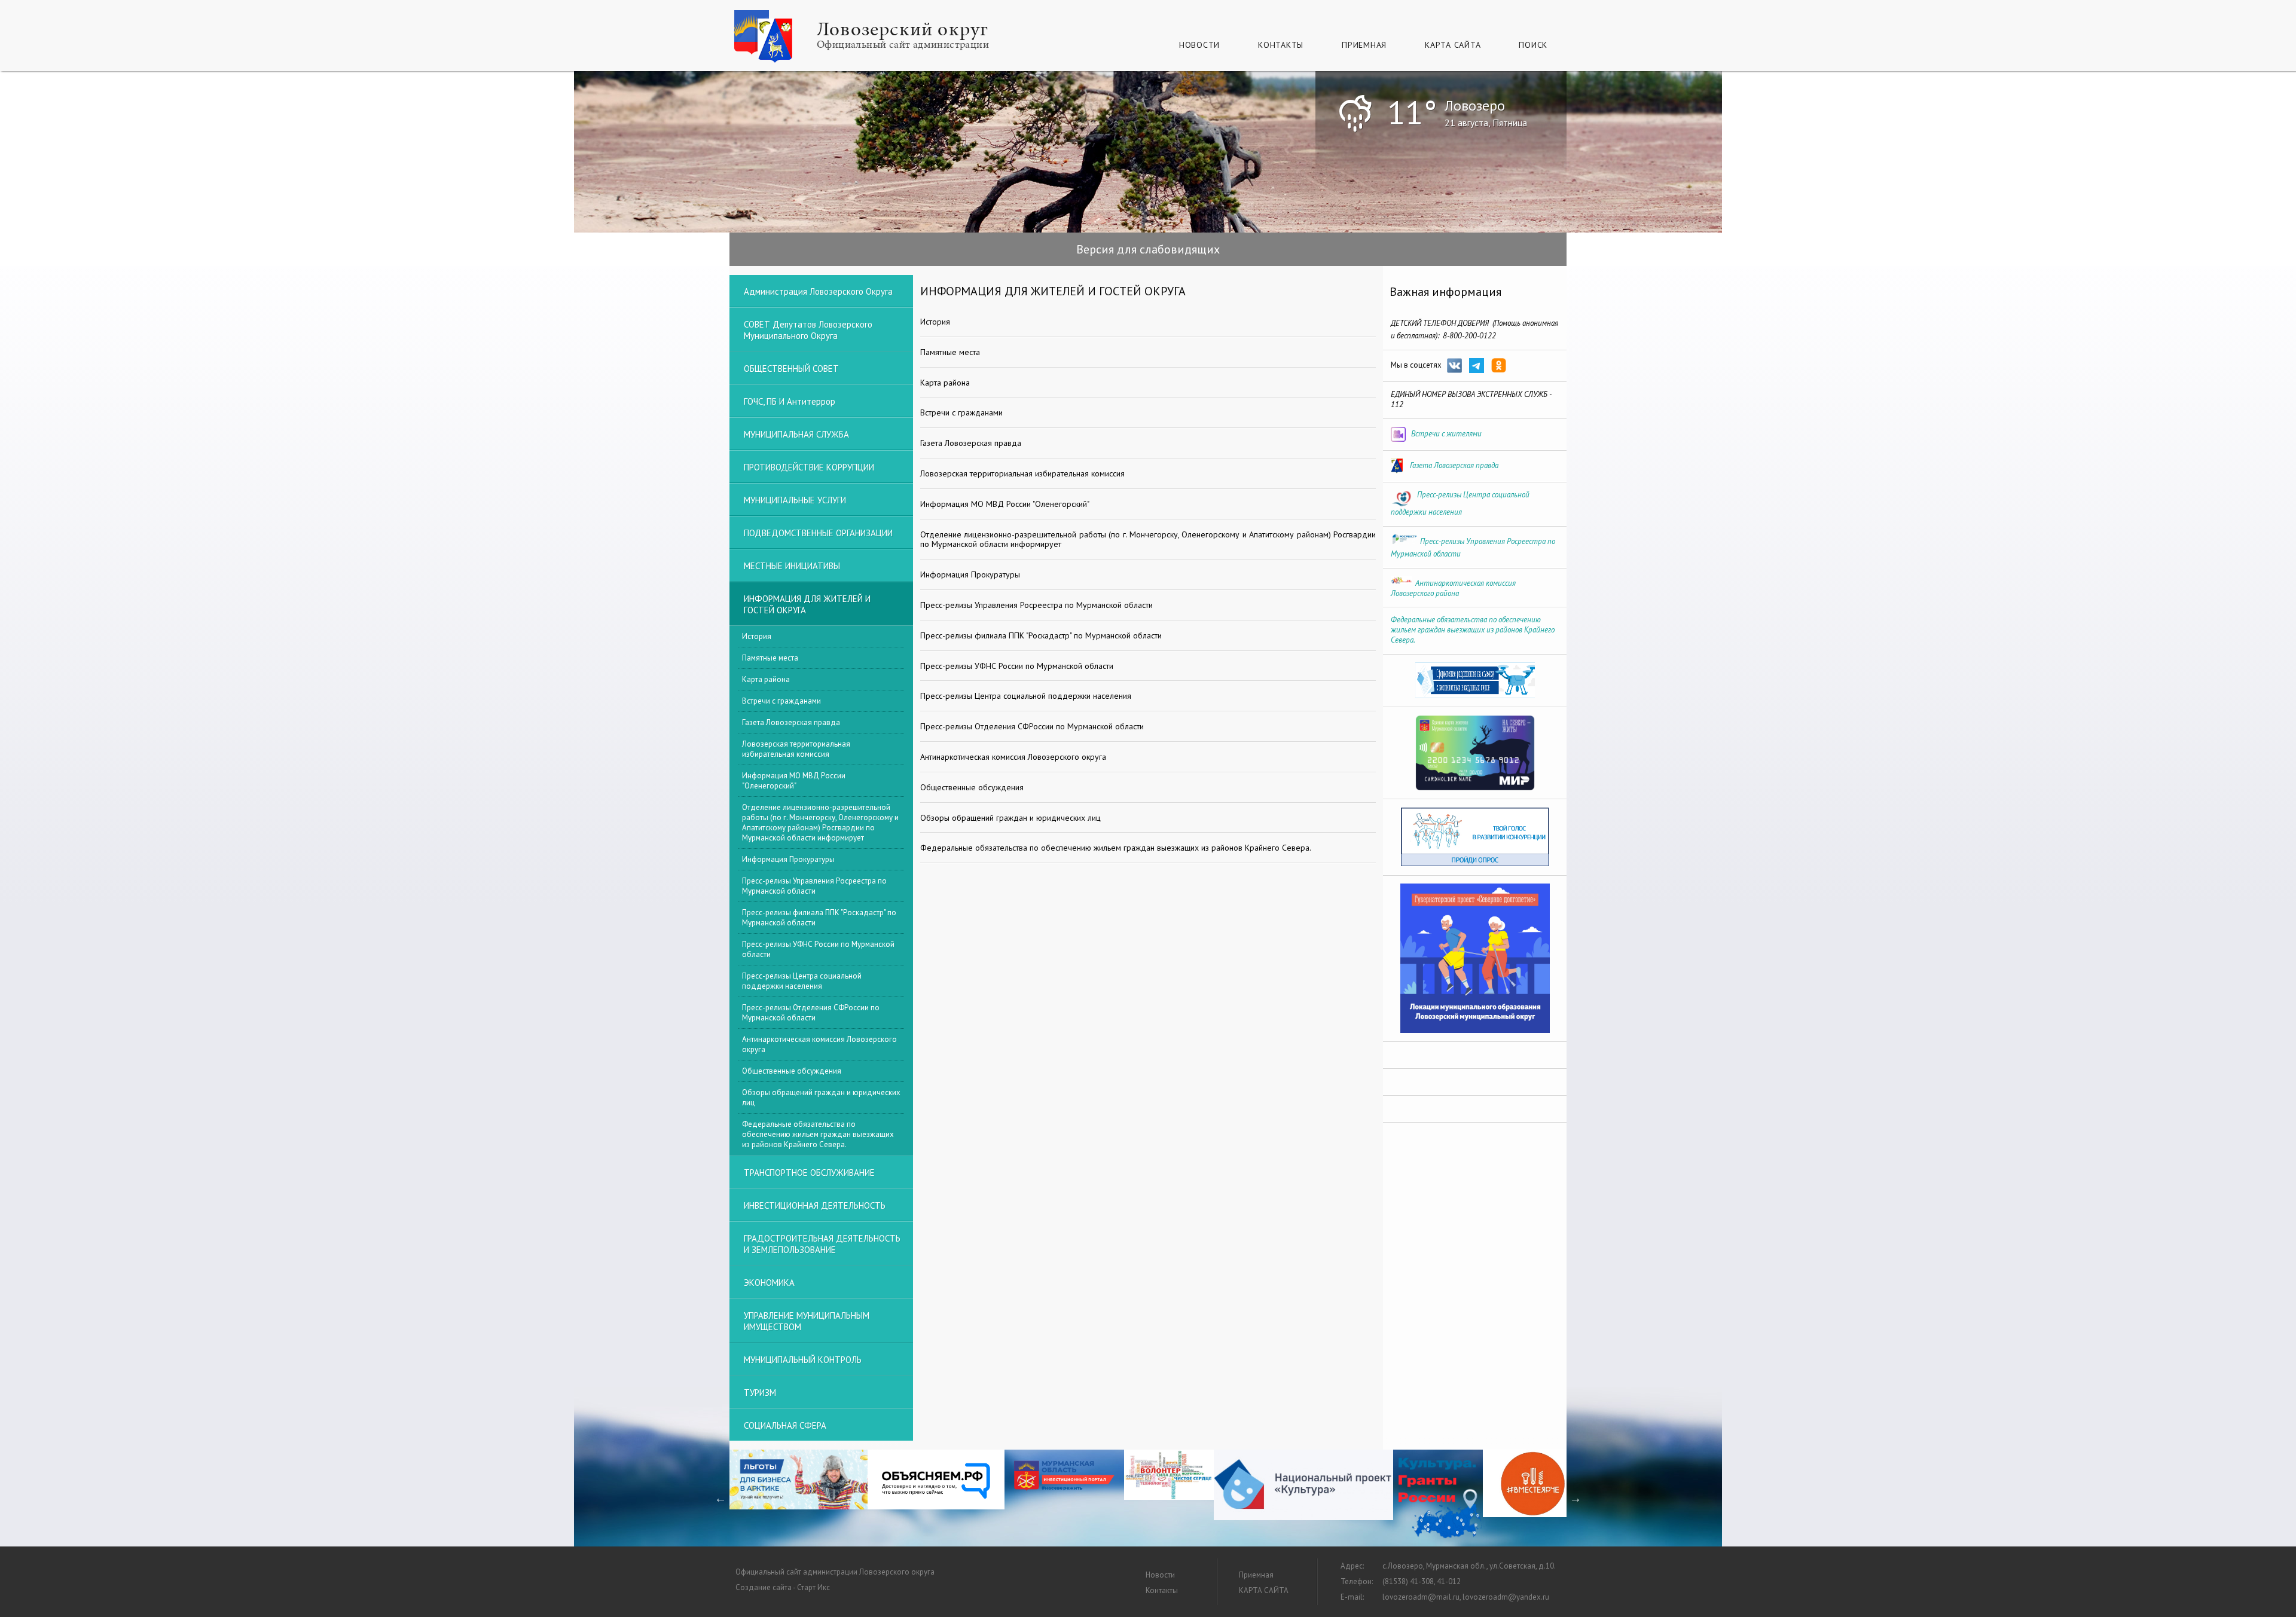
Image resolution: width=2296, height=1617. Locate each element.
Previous (720, 1498)
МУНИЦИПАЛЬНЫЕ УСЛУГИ (795, 500)
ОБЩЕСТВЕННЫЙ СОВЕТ (791, 369)
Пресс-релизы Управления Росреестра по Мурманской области (814, 886)
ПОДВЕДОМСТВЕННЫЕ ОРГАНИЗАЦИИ (818, 533)
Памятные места (770, 658)
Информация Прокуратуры (788, 859)
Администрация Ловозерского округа (818, 291)
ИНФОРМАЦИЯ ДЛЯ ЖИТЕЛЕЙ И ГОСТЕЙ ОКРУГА (807, 604)
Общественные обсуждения (792, 1071)
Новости (1199, 45)
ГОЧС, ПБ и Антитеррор (790, 401)
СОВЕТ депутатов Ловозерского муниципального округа (808, 330)
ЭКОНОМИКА (769, 1283)
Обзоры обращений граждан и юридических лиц (821, 1098)
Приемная (1364, 45)
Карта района (766, 679)
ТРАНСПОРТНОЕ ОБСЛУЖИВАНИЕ (809, 1173)
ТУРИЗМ (760, 1393)
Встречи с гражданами (781, 701)
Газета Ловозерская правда (791, 722)
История (757, 636)
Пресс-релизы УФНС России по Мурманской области (818, 949)
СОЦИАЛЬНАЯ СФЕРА (785, 1425)
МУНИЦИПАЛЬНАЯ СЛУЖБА (796, 434)
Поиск (1533, 45)
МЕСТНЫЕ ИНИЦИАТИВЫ (792, 566)
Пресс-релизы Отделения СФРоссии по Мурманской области (811, 1013)
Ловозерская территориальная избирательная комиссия (796, 749)
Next (1576, 1498)
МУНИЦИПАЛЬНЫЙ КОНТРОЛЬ (803, 1360)
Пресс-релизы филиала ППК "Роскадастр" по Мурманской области (819, 918)
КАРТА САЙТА (1453, 45)
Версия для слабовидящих (1148, 249)
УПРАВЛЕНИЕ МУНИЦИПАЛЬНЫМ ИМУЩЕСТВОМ (807, 1321)
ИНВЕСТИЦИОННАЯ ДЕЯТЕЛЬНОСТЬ (815, 1205)
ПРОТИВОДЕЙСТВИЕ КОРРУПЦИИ (809, 467)
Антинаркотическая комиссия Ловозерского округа (819, 1044)
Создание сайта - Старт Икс (783, 1587)
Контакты (1281, 45)
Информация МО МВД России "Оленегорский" (794, 781)
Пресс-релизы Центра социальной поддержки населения (802, 981)
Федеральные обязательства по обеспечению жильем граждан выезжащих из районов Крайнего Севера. (818, 1134)
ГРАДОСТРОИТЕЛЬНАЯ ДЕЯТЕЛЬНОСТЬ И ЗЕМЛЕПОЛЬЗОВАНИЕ (822, 1244)
